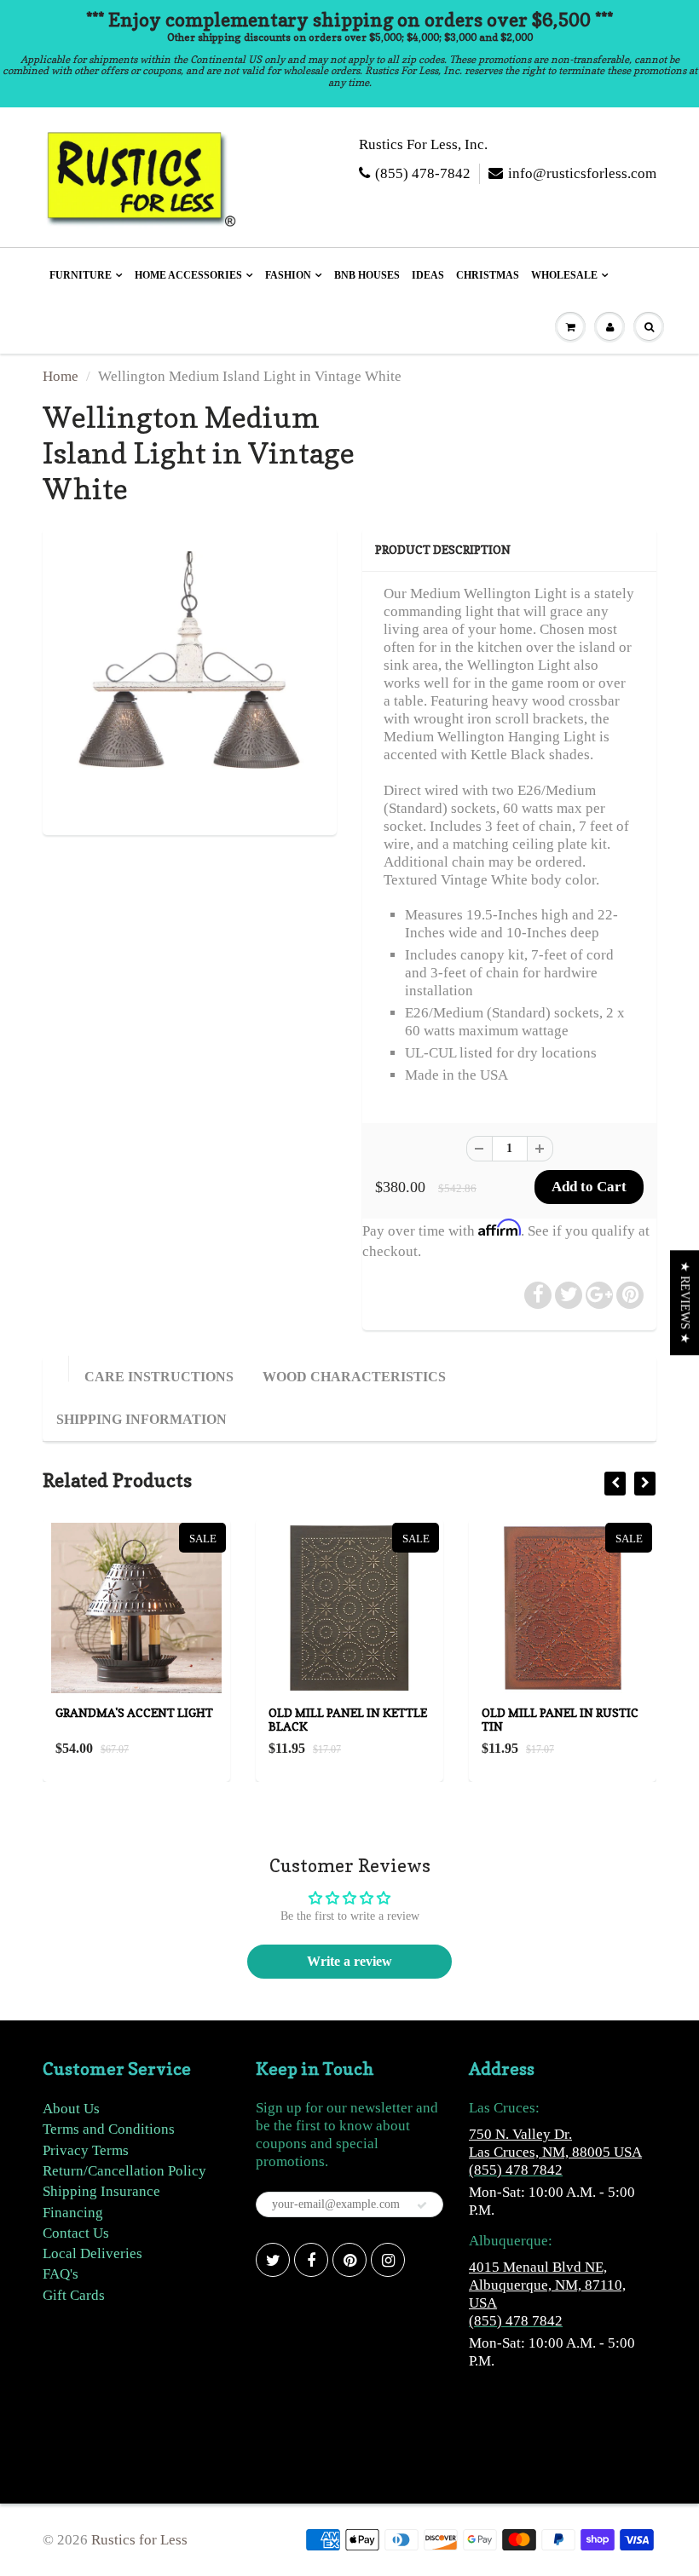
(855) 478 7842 (516, 2170)
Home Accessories (188, 275)
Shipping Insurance (101, 2191)
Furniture (81, 275)
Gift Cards (74, 2295)
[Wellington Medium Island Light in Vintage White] (190, 680)
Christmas (488, 275)
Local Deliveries (92, 2253)
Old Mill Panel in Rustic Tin (560, 1719)
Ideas (428, 275)
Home (61, 376)
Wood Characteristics (354, 1377)
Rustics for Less (139, 2540)
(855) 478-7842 (423, 173)
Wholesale (564, 275)
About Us (71, 2109)
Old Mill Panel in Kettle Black (348, 1719)
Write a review (349, 1961)
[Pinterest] (349, 2260)
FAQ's (61, 2274)
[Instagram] (388, 2260)
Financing (73, 2213)
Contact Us (76, 2233)
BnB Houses (367, 275)
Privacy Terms (86, 2150)
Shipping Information (142, 1419)
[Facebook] (311, 2260)
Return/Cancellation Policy (124, 2171)
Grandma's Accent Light (134, 1712)
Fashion (288, 275)
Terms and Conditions (109, 2129)
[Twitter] (273, 2260)
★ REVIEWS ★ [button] (685, 1302)
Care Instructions (159, 1377)
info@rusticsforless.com (582, 173)
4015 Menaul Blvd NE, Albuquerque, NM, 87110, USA (547, 2285)
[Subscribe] (422, 2205)
